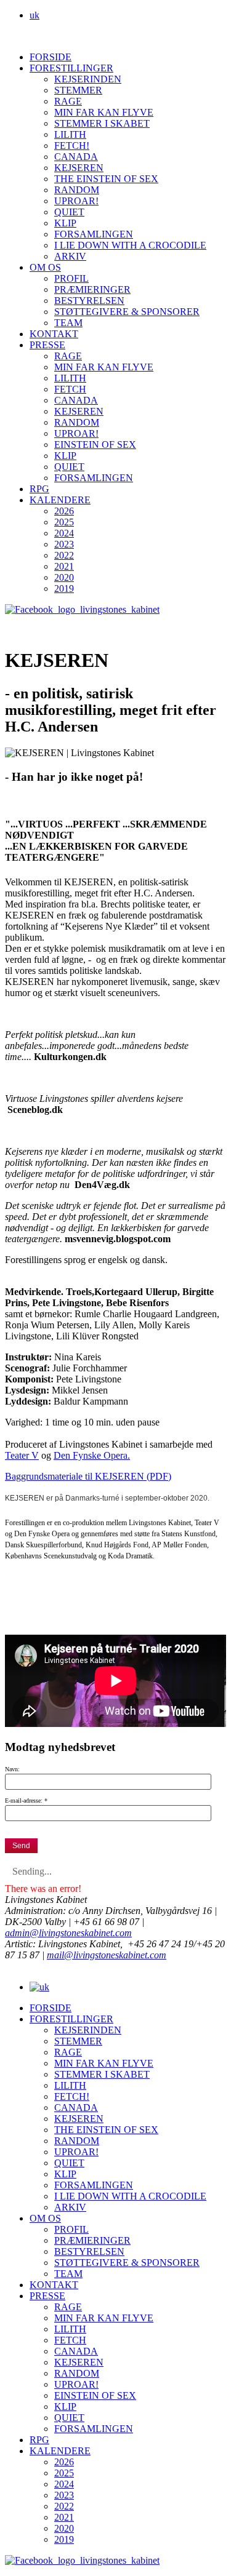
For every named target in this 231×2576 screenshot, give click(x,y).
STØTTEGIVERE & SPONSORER (127, 312)
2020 (64, 577)
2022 (64, 555)
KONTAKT (54, 334)
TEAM (68, 323)
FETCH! (72, 146)
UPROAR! (76, 201)
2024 (64, 533)
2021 (64, 566)
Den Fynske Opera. (92, 1455)
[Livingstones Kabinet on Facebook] (82, 609)
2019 (64, 588)
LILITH (70, 134)
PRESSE (47, 345)
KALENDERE (60, 500)
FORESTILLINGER (71, 68)
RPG (39, 489)
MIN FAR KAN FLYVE (104, 112)
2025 (64, 522)
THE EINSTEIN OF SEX (106, 179)
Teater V (22, 1455)
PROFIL (71, 278)
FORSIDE (51, 57)
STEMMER (78, 90)
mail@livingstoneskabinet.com (107, 1955)
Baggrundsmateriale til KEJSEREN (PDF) (88, 1476)
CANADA (76, 157)
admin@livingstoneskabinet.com (68, 1933)
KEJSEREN (79, 168)
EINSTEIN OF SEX (95, 445)
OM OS (45, 267)
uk (34, 15)
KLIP (65, 223)
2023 (64, 544)
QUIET (69, 212)
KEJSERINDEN (88, 79)
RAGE (68, 101)
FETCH (70, 389)
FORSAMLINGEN (94, 234)
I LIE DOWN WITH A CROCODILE (130, 245)
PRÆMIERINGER (92, 289)
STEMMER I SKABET (102, 123)
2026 (64, 511)
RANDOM (77, 190)
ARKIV (70, 256)
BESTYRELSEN (89, 301)
